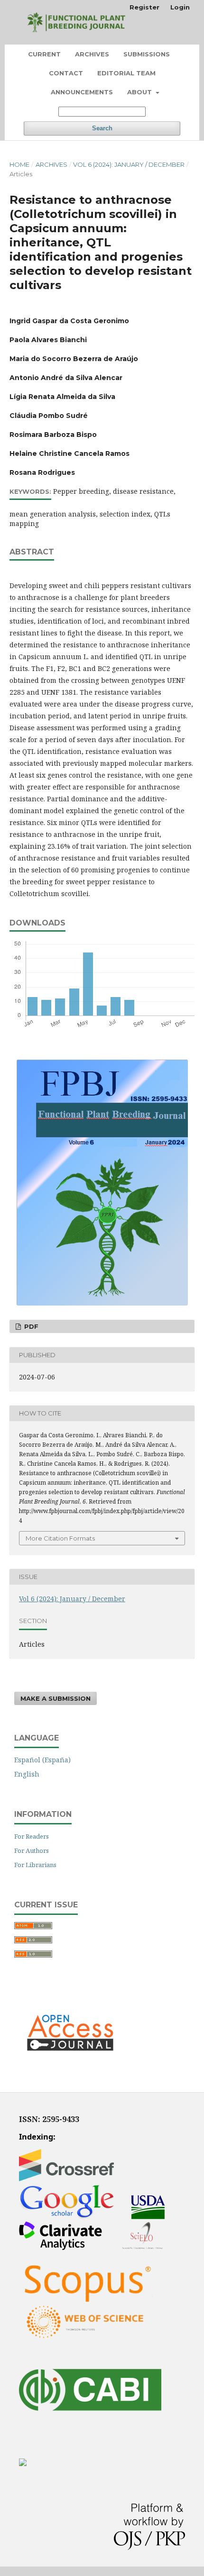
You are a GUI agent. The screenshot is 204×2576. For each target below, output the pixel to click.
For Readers (32, 1836)
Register (144, 7)
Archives (92, 54)
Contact (66, 73)
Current (44, 54)
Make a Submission (56, 1698)
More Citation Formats (60, 1538)
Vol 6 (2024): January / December (129, 164)
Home (19, 164)
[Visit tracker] (23, 2463)
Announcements (82, 92)
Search (102, 128)
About (140, 92)
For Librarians (35, 1865)
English (27, 1774)
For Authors (32, 1850)
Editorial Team (126, 73)
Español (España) (42, 1760)
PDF (30, 1326)
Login (180, 7)
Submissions (147, 54)
